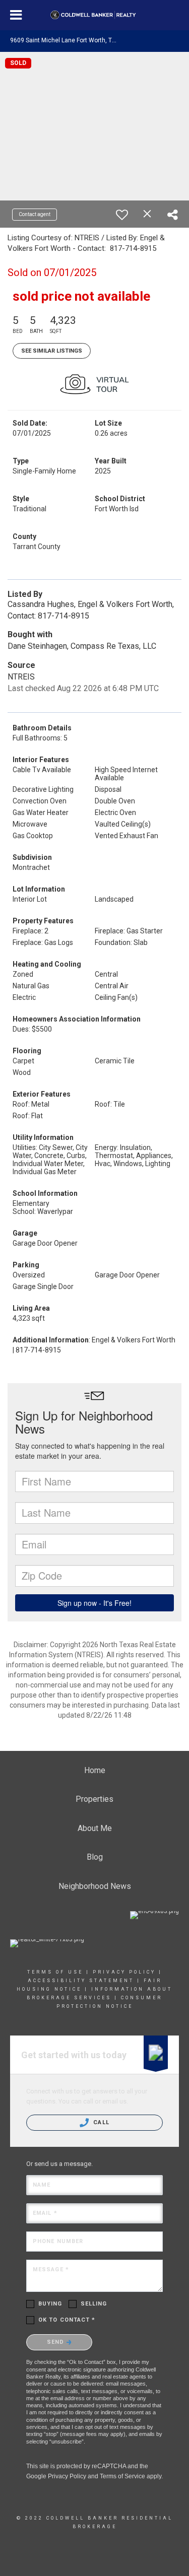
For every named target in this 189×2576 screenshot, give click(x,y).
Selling (94, 2304)
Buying (50, 2304)
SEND (57, 2342)
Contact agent (35, 214)
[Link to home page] (94, 15)
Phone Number (58, 2241)
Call (100, 2122)
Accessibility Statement (81, 1981)
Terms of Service (122, 2476)
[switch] (122, 215)
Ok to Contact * (67, 2320)
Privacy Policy (124, 1972)
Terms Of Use (55, 1972)
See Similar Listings (52, 351)
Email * (45, 2213)
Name (42, 2185)
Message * (51, 2269)
